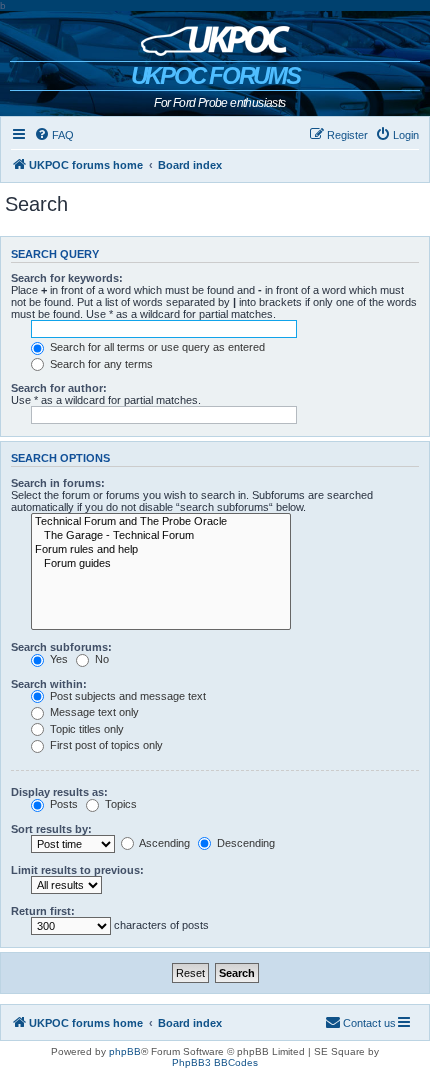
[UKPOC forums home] (215, 36)
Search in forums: (58, 483)
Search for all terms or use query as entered (156, 347)
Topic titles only (85, 729)
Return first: (43, 911)
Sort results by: (51, 829)
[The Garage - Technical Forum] (161, 536)
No (100, 659)
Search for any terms (100, 364)
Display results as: (59, 792)
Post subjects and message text (126, 696)
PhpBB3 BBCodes (215, 1062)
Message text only (93, 712)
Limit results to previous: (77, 870)
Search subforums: (61, 647)
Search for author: (59, 388)
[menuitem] (54, 135)
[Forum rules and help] (161, 550)
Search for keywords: (67, 278)
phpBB (125, 1051)
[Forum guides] (161, 564)
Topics (119, 804)
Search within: (49, 684)
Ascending (163, 843)
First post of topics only (105, 745)
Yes (57, 659)
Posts (62, 804)
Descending (244, 843)
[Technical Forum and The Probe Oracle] (161, 522)
